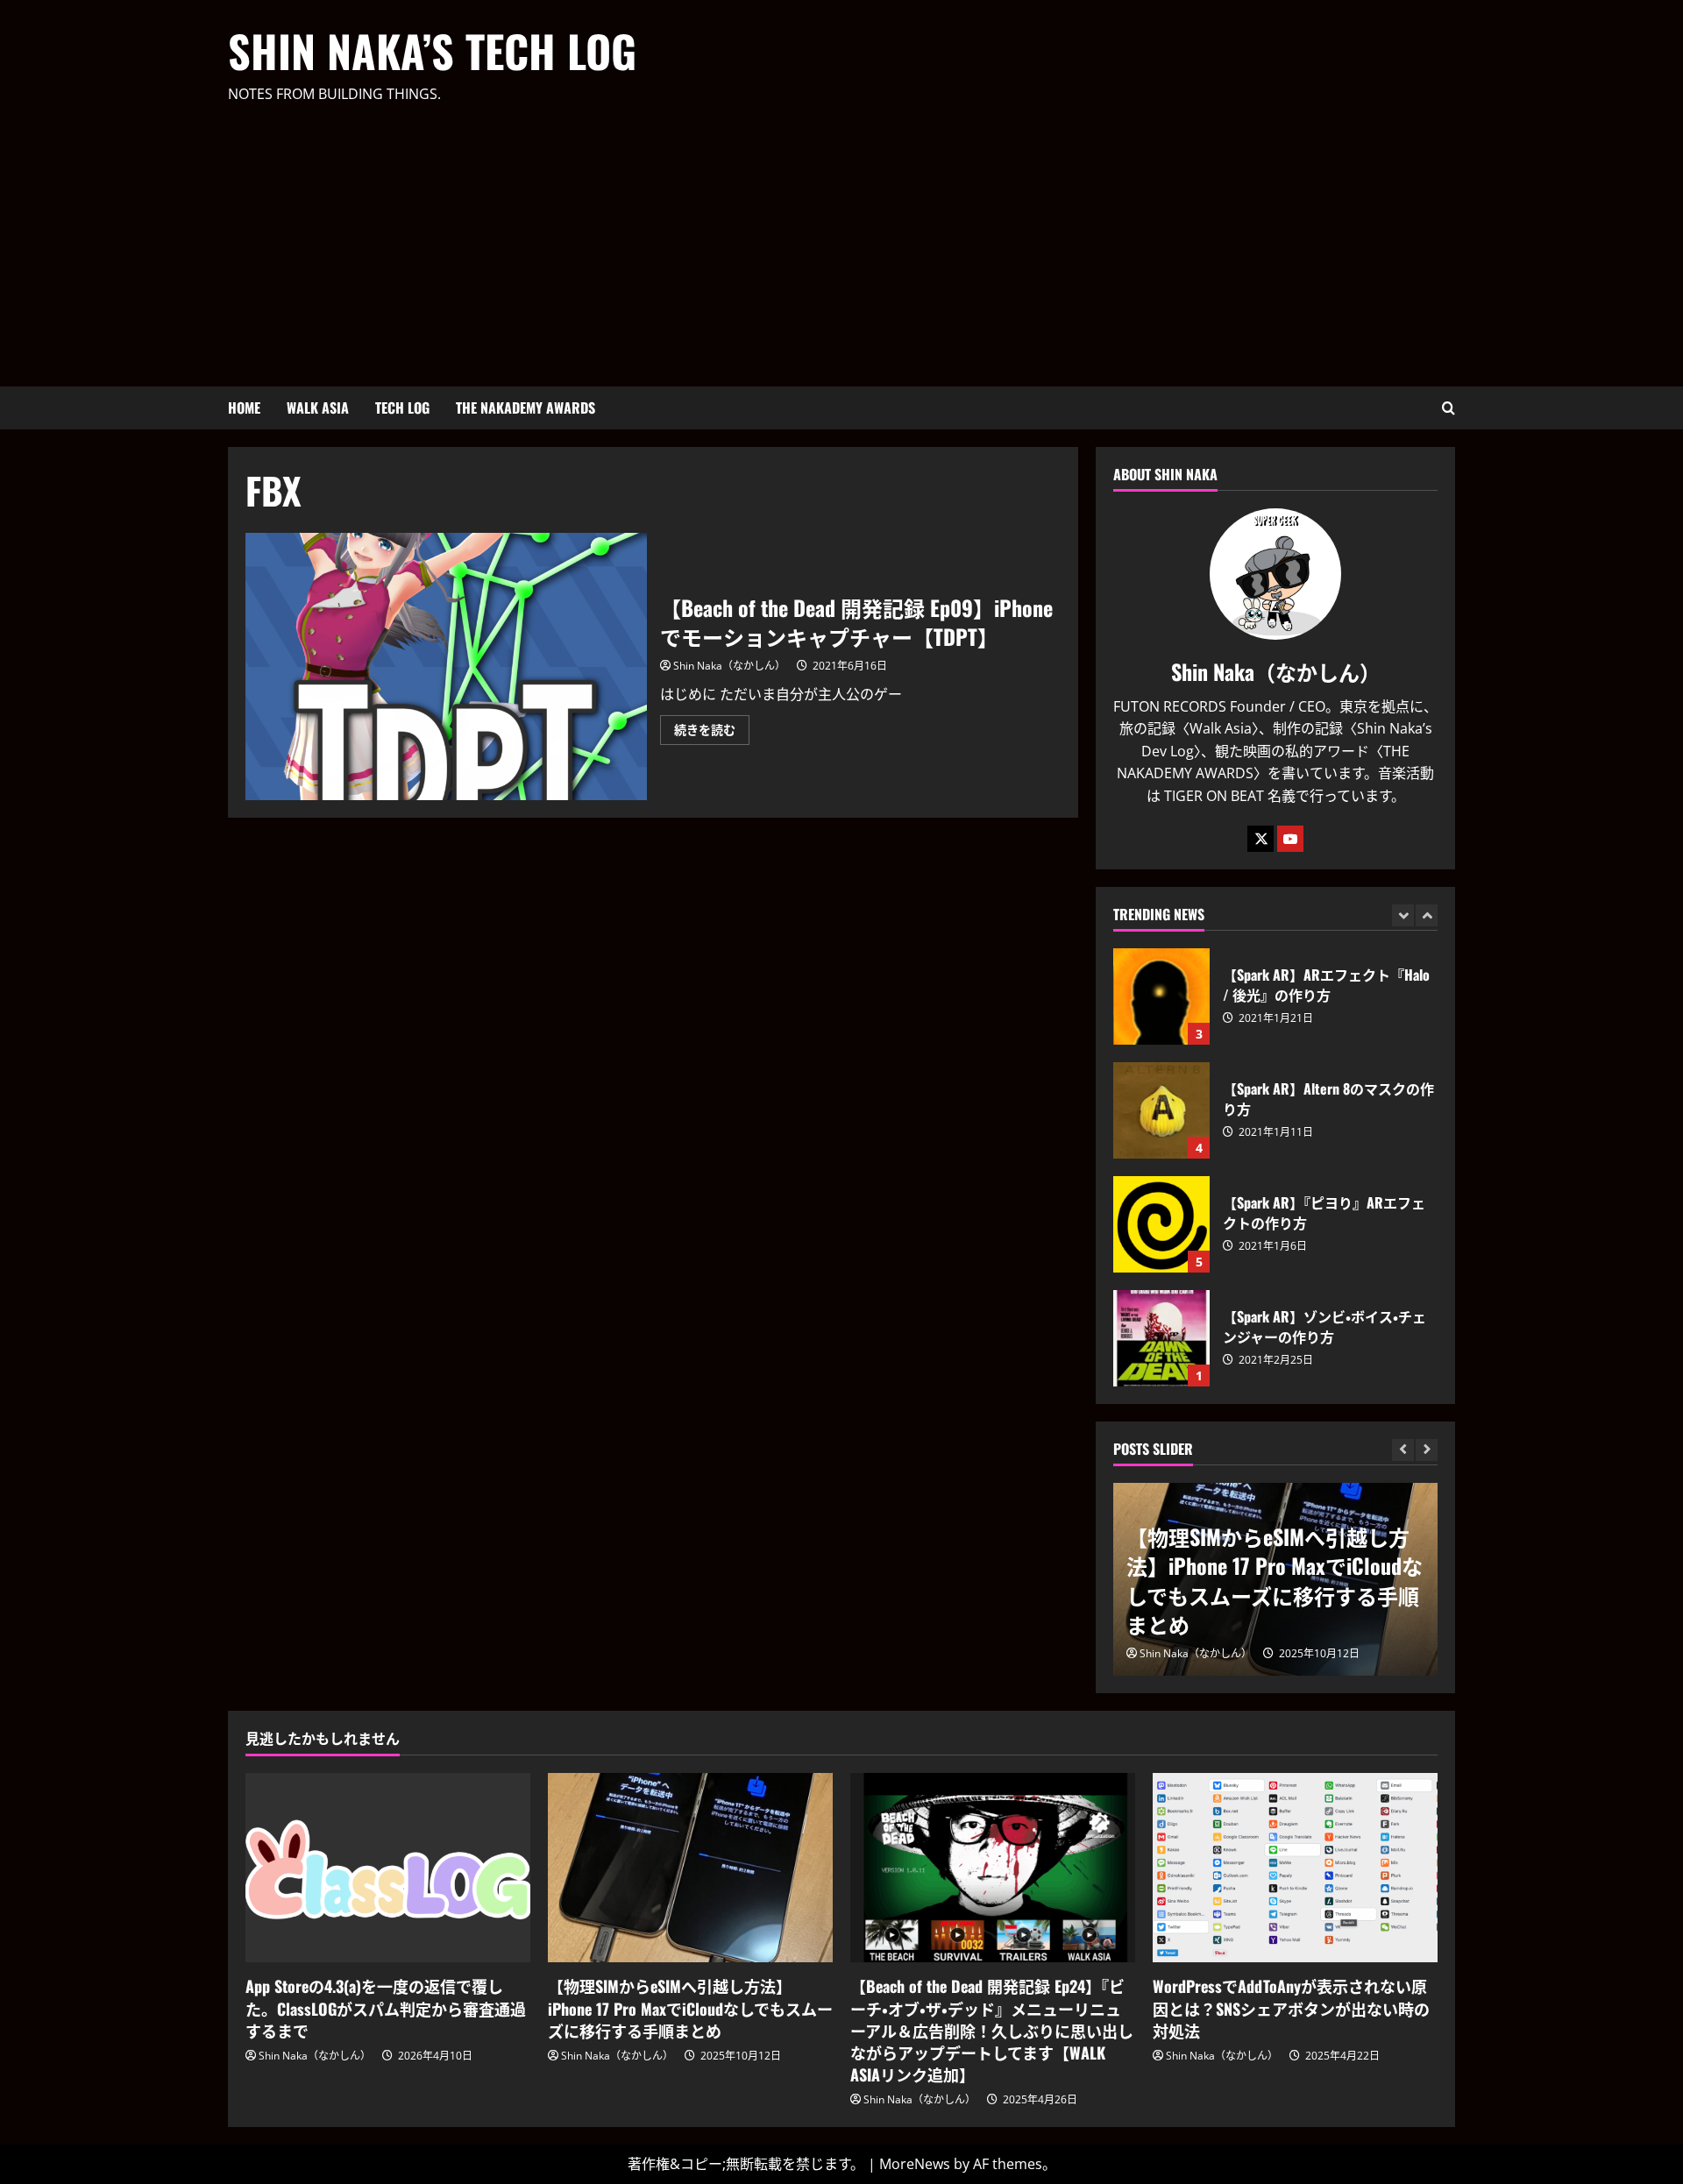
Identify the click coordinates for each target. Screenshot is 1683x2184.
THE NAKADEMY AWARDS (525, 408)
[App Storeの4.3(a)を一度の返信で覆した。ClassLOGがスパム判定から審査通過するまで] (388, 1868)
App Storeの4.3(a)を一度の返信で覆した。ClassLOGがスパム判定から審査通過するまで (386, 2008)
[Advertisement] (837, 238)
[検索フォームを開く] (1449, 408)
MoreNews (915, 2164)
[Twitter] (1260, 839)
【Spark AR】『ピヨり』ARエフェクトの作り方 (1161, 1224)
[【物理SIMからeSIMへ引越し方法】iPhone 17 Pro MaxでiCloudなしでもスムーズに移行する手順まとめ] (690, 1868)
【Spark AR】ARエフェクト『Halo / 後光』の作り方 (1161, 996)
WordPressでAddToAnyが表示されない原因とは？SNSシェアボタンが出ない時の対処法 (1291, 2008)
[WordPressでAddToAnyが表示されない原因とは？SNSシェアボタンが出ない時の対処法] (1295, 1868)
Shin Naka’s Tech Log (432, 50)
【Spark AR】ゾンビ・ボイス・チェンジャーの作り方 (1161, 1338)
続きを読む (712, 733)
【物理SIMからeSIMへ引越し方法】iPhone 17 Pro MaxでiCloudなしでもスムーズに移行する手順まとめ (1275, 1581)
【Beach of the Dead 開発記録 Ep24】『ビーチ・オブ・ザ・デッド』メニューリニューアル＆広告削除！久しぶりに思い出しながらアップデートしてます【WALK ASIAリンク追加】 (992, 2030)
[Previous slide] (1403, 915)
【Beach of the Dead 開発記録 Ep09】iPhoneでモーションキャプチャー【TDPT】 (446, 667)
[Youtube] (1290, 839)
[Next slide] (1427, 915)
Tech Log (402, 408)
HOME (244, 408)
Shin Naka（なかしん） (729, 666)
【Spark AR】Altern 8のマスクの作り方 (1161, 1110)
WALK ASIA (318, 408)
